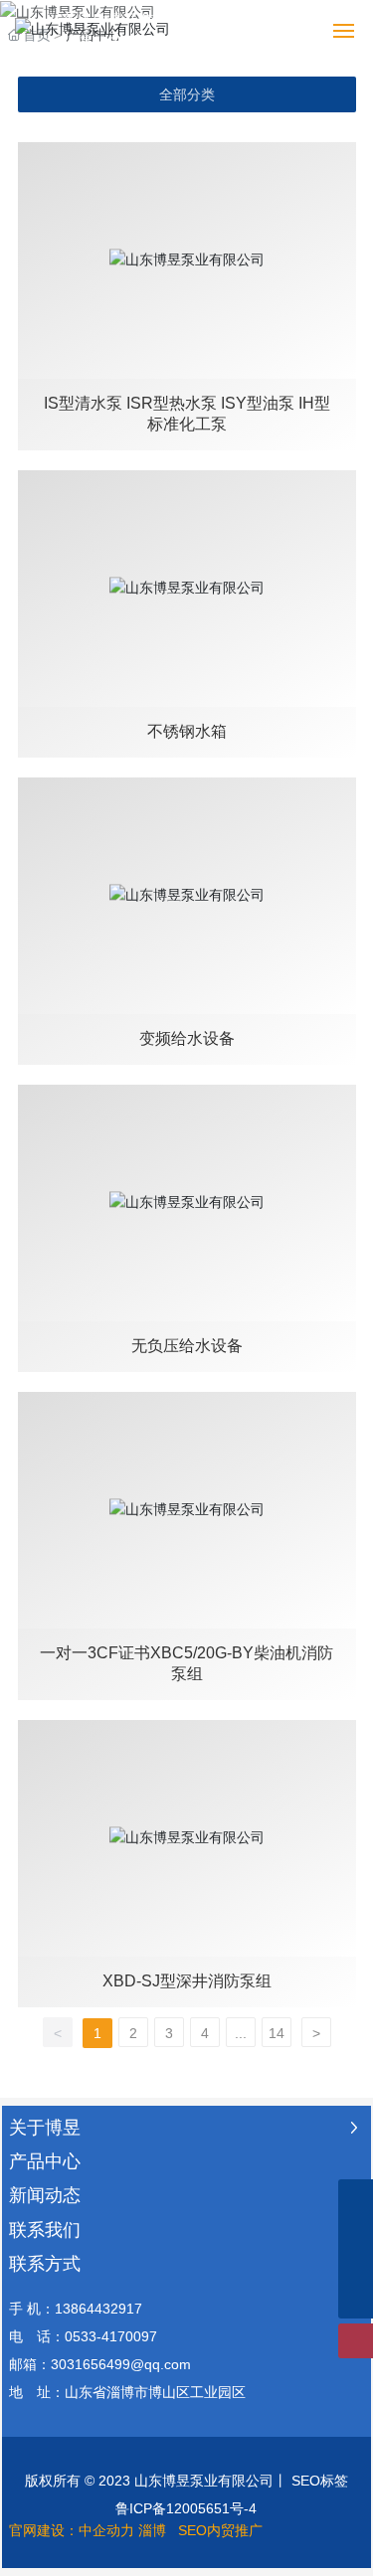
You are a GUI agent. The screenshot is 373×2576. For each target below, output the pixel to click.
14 (277, 2033)
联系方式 (45, 2264)
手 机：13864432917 (76, 2309)
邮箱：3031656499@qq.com (100, 2364)
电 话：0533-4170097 (83, 2336)
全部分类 (187, 94)
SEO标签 (320, 2481)
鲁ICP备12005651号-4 (186, 2508)
